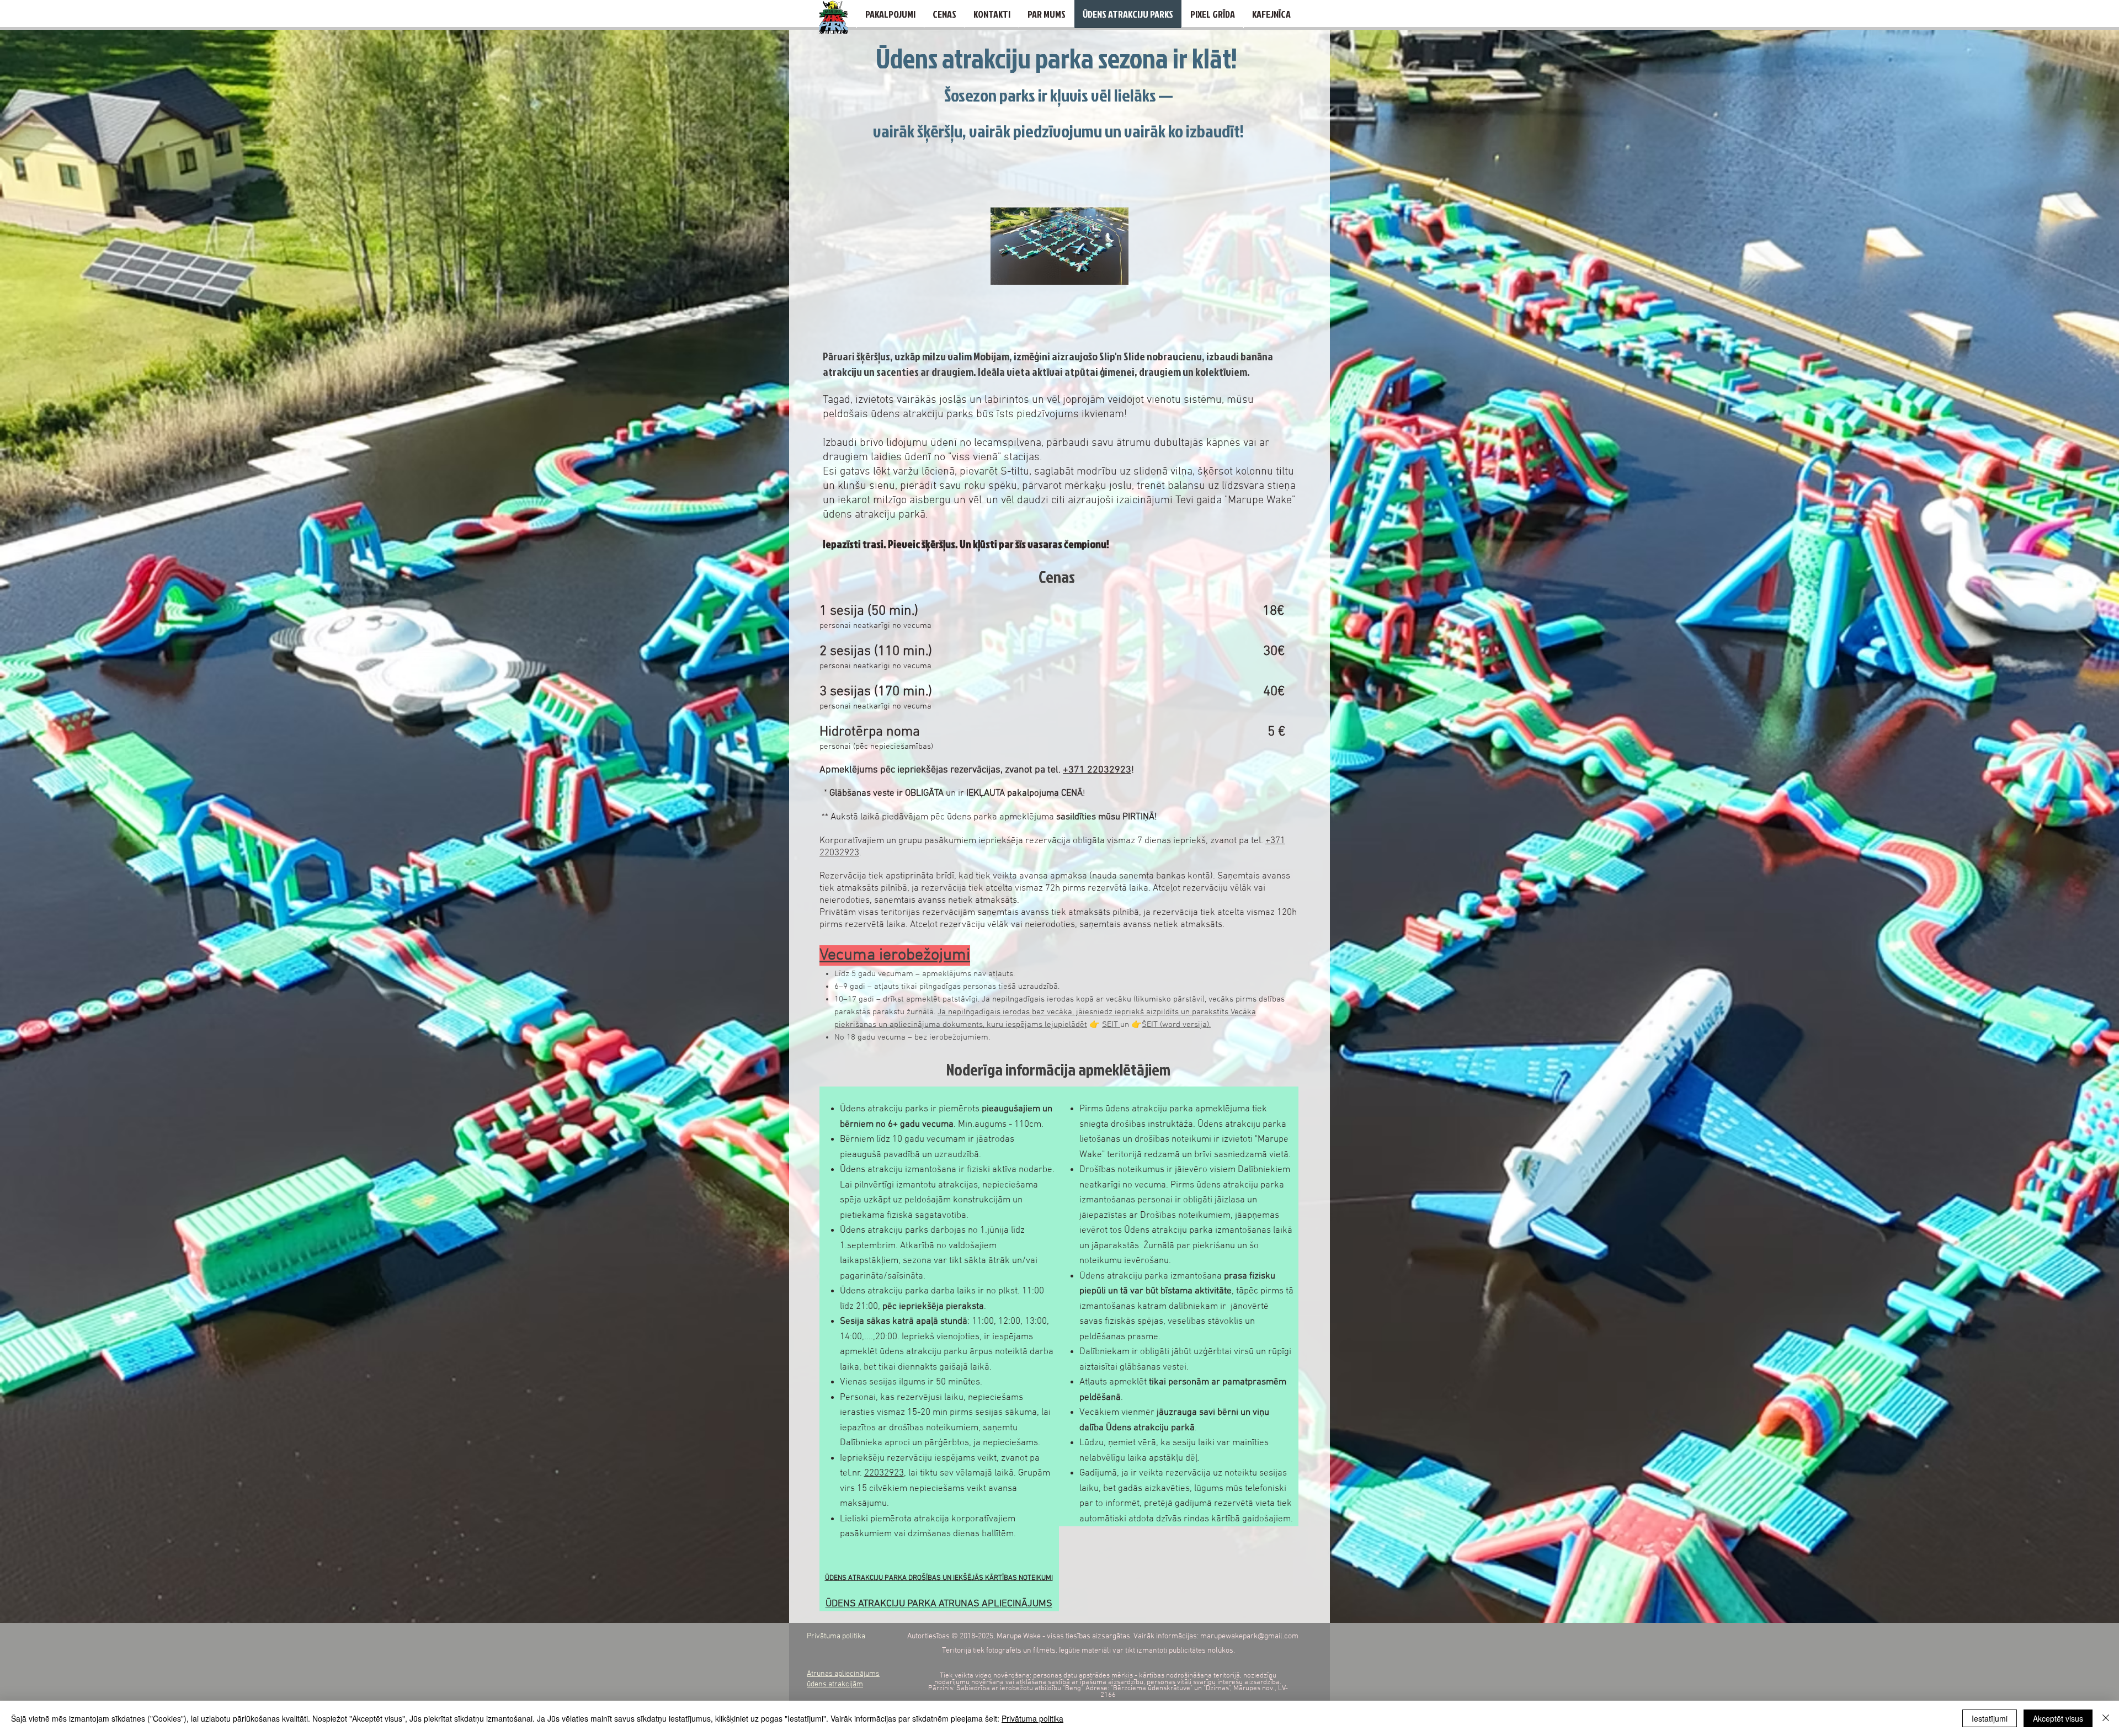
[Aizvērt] (2106, 1718)
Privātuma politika (1032, 1718)
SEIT (1111, 1025)
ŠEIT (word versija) (1175, 1025)
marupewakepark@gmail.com (1249, 1636)
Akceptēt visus (2058, 1718)
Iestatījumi (1990, 1718)
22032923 (884, 1473)
